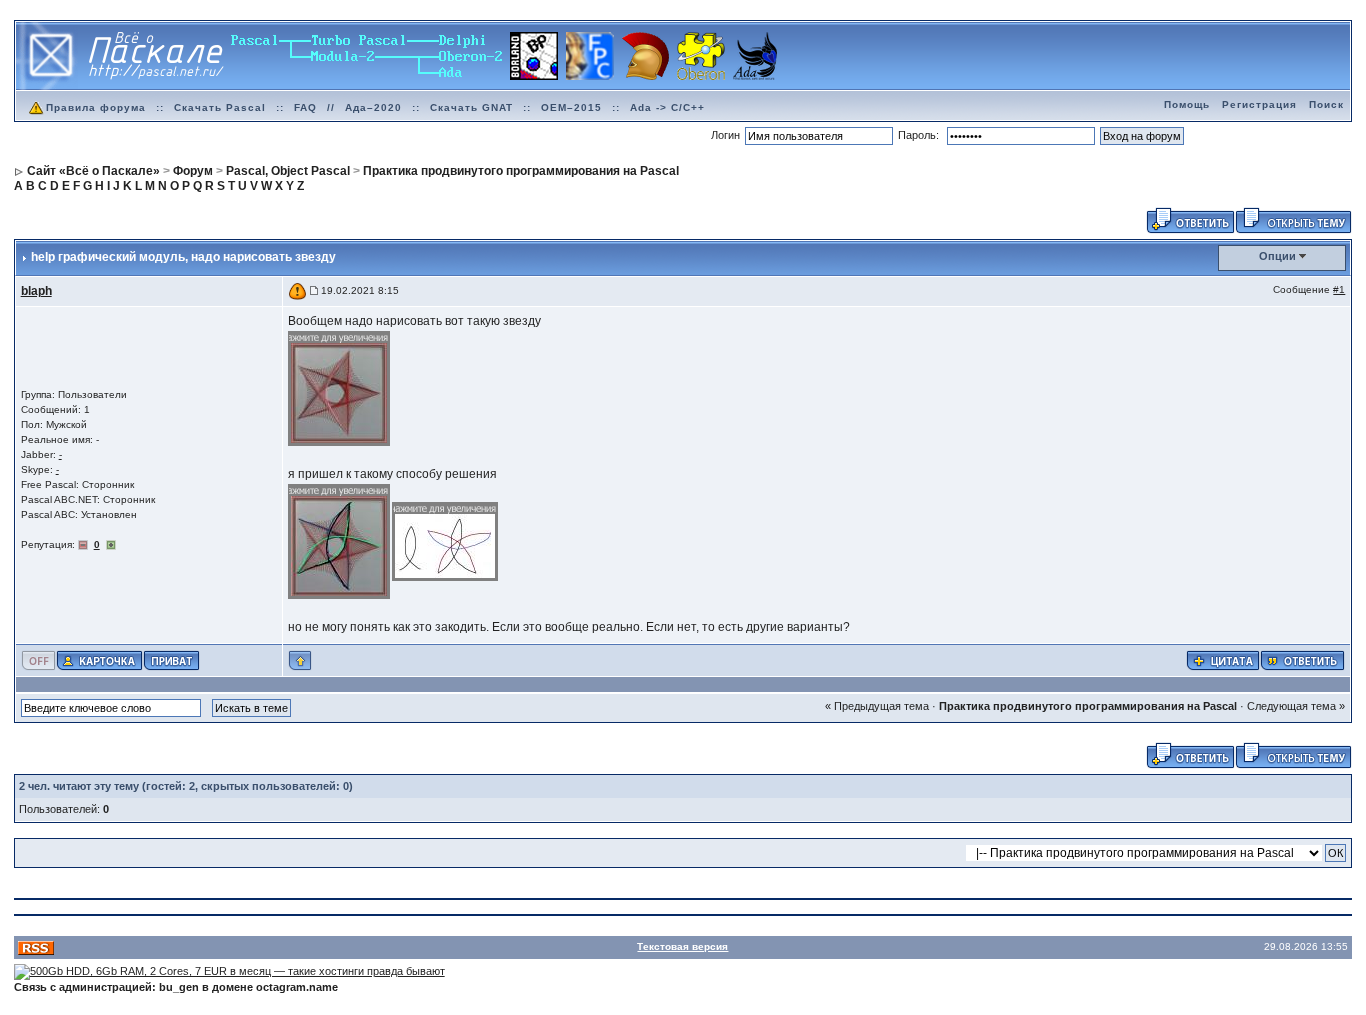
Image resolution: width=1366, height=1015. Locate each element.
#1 (1339, 289)
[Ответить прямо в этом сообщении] (1302, 659)
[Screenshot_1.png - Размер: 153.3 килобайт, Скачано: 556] (340, 541)
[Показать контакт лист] (99, 659)
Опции (1277, 256)
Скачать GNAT (471, 107)
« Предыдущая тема (877, 706)
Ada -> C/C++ (667, 107)
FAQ (305, 107)
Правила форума (96, 107)
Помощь (1187, 104)
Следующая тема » (1296, 706)
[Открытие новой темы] (1293, 219)
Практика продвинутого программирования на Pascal (1088, 706)
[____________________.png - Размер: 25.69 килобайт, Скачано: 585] (446, 541)
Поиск (1326, 104)
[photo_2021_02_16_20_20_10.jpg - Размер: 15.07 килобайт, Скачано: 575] (340, 387)
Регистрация (1259, 104)
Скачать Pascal (220, 107)
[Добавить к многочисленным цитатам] (1223, 659)
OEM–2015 (571, 107)
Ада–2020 (373, 107)
